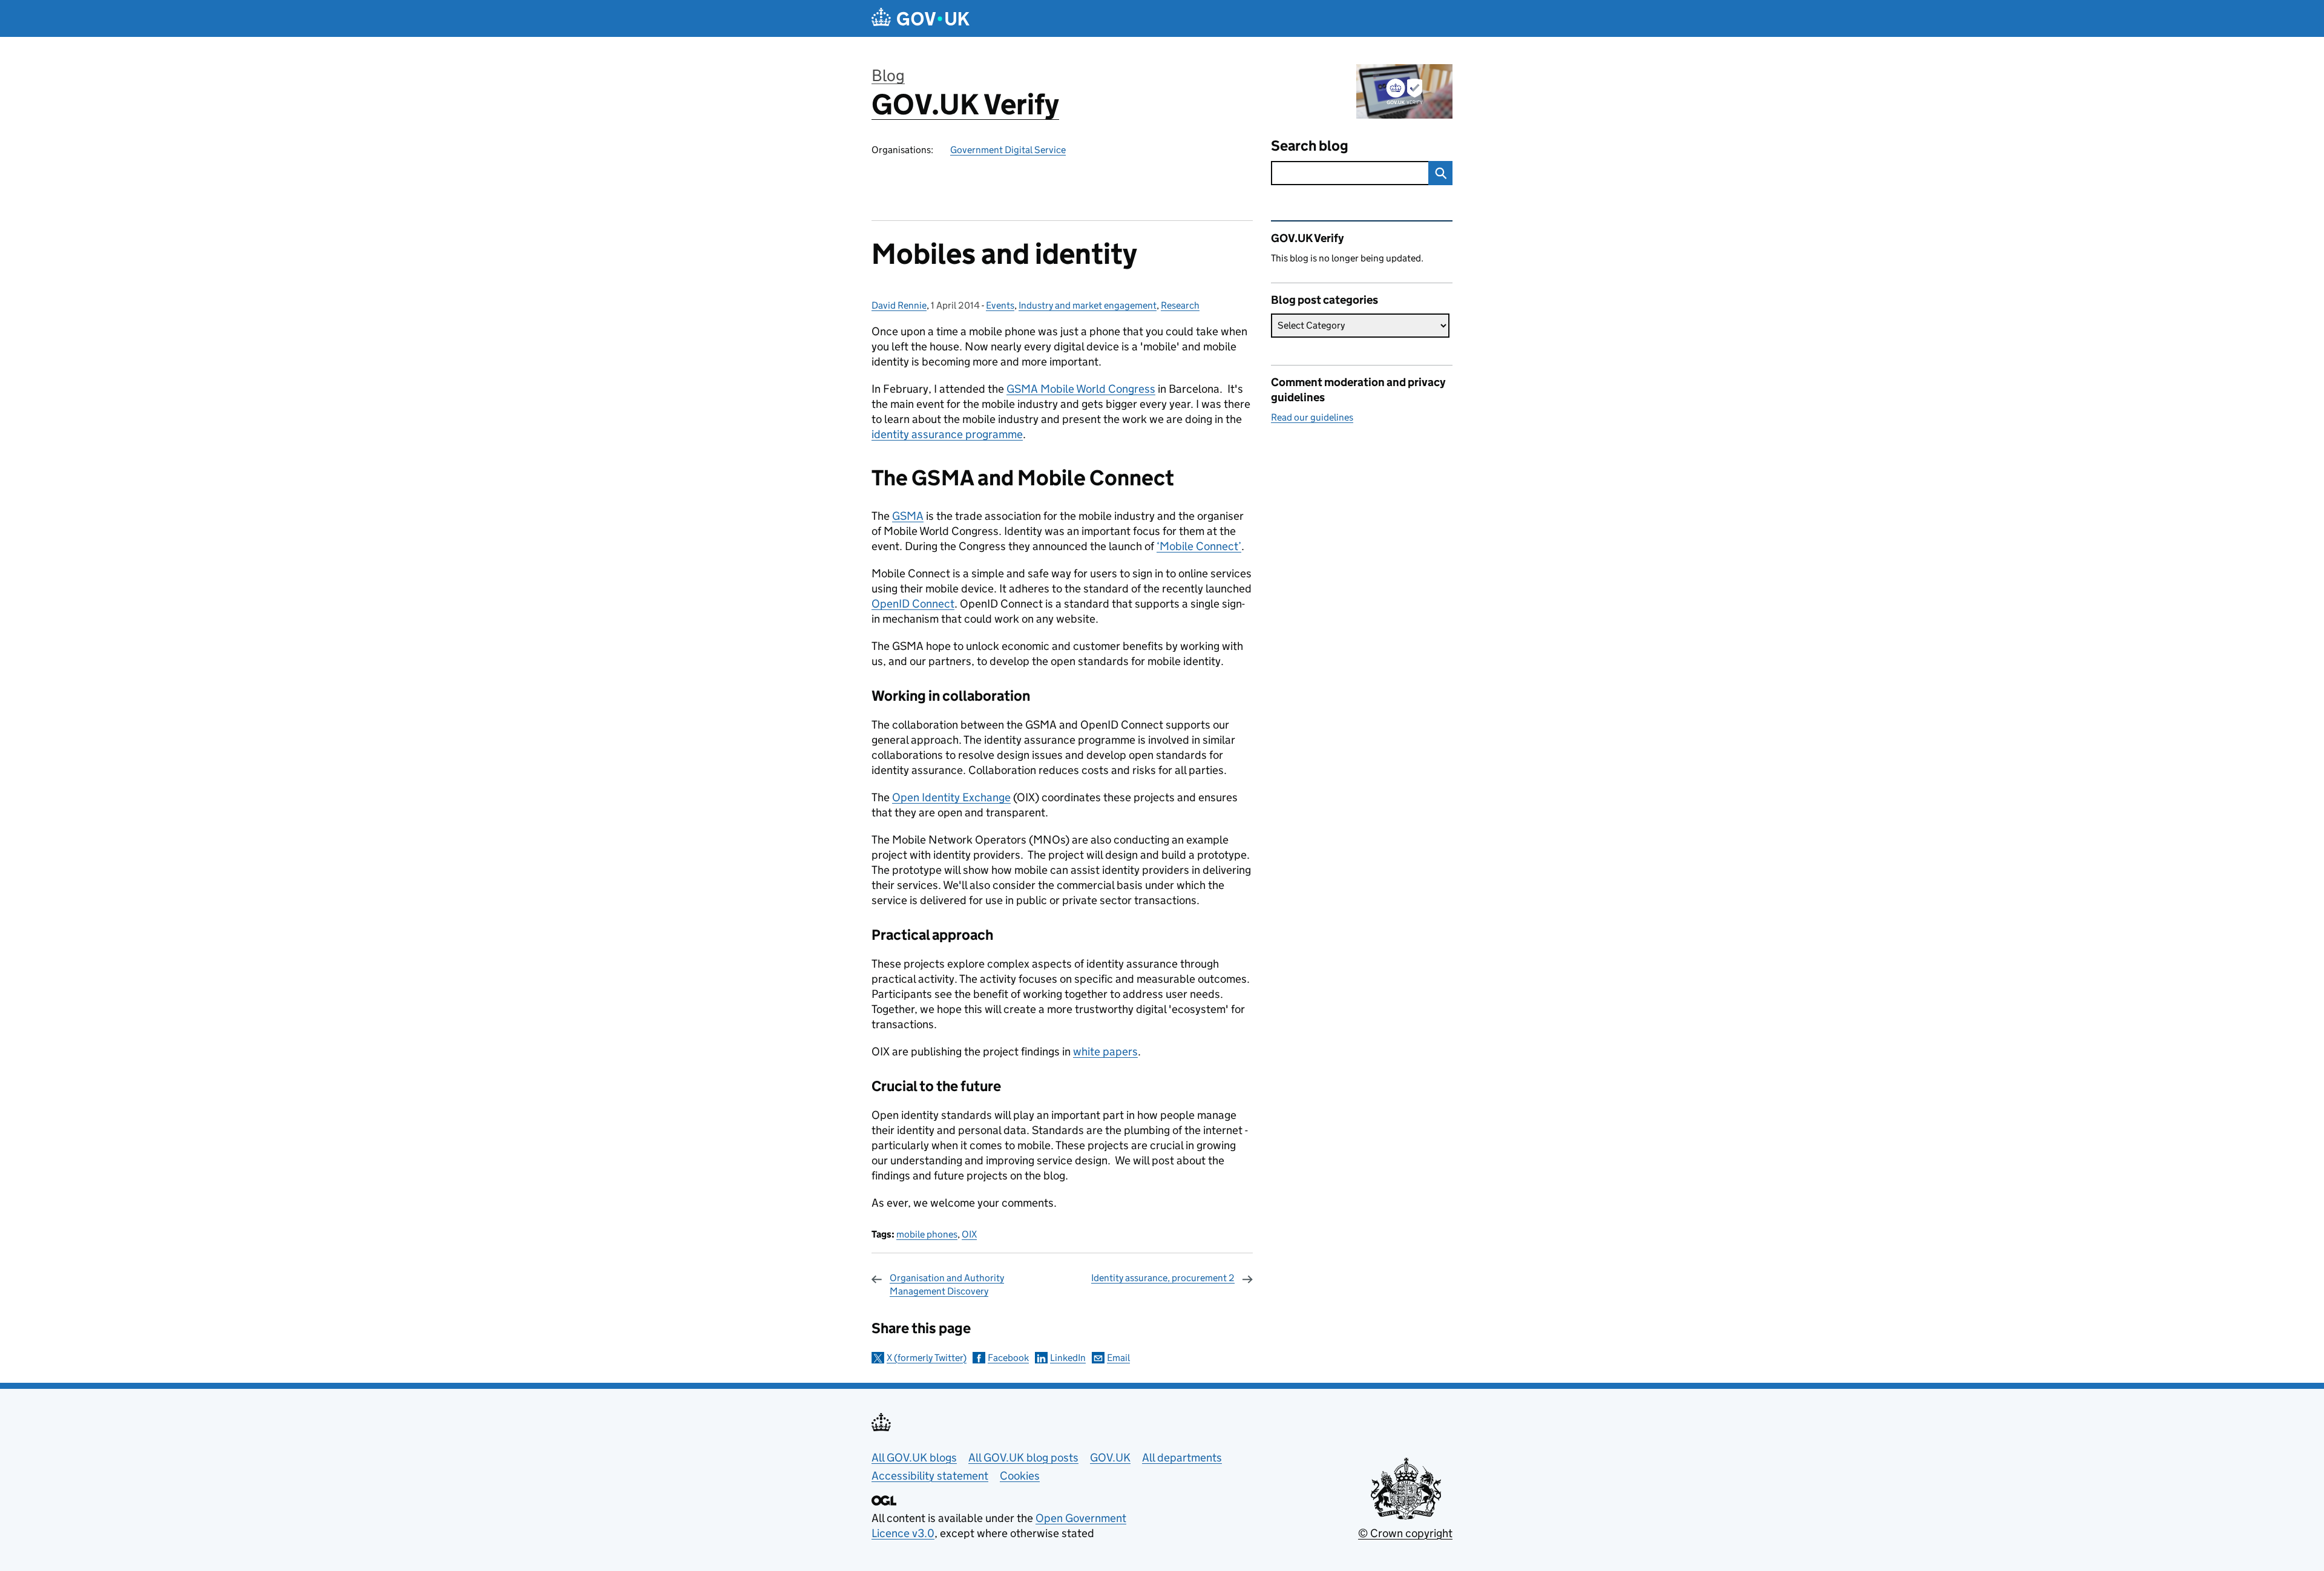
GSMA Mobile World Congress (1081, 389)
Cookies (1020, 1476)
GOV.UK (1110, 1458)
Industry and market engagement (1088, 305)
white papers (1105, 1051)
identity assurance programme (947, 434)
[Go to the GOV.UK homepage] (921, 18)
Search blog (1310, 146)
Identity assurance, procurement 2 (1163, 1278)
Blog (888, 75)
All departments (1182, 1458)
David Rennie (899, 305)
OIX (969, 1234)
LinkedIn (1068, 1358)
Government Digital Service (1008, 150)
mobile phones (927, 1234)
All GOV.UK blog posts (1023, 1458)
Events (1000, 305)
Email (1118, 1358)
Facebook (1008, 1358)
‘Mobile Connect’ (1199, 546)
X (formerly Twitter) (927, 1358)
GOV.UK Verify (965, 104)
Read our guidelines (1312, 417)
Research (1180, 305)
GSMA (908, 516)
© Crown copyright (1405, 1533)
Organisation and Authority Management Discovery (947, 1284)
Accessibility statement (930, 1476)
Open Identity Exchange (951, 797)
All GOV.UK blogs (914, 1458)
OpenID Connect (913, 604)
